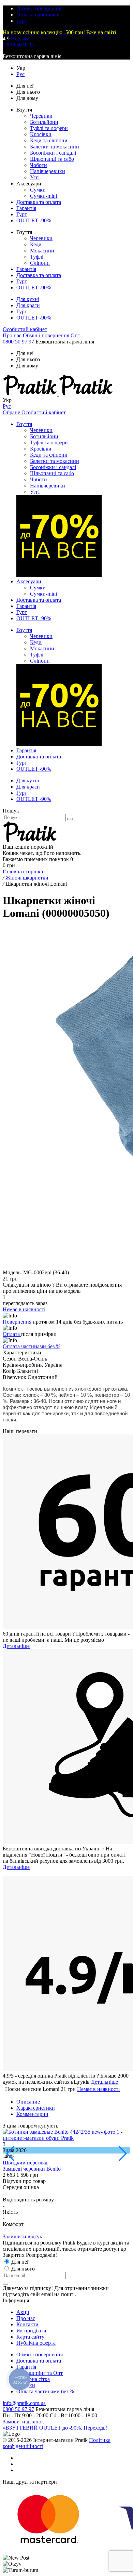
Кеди (36, 244)
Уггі (35, 177)
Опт (75, 335)
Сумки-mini (43, 196)
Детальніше (16, 1646)
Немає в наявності (98, 2089)
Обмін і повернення (40, 8)
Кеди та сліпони (49, 140)
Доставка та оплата (39, 202)
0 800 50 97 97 (19, 45)
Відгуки (20, 38)
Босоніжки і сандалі (53, 153)
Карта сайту (30, 2337)
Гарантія (26, 208)
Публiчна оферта (36, 2343)
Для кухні (28, 299)
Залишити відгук (23, 2236)
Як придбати (31, 2331)
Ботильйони (44, 122)
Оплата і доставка (37, 15)
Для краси (28, 305)
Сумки (38, 190)
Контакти (27, 2324)
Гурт (22, 21)
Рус (20, 74)
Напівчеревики (48, 171)
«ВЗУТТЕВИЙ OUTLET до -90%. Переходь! (55, 2428)
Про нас (12, 335)
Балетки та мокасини (55, 147)
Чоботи (39, 165)
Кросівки (41, 134)
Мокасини (42, 251)
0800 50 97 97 (18, 342)
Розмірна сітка (33, 2379)
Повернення (18, 1322)
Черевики (41, 116)
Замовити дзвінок (23, 2422)
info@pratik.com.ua (24, 2403)
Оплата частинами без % (32, 1346)
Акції (23, 2312)
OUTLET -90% (34, 220)
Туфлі (37, 257)
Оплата (12, 1334)
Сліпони (40, 263)
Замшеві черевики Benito (32, 2169)
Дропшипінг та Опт (40, 2373)
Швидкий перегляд (25, 2163)
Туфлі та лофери (49, 128)
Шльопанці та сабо (52, 159)
